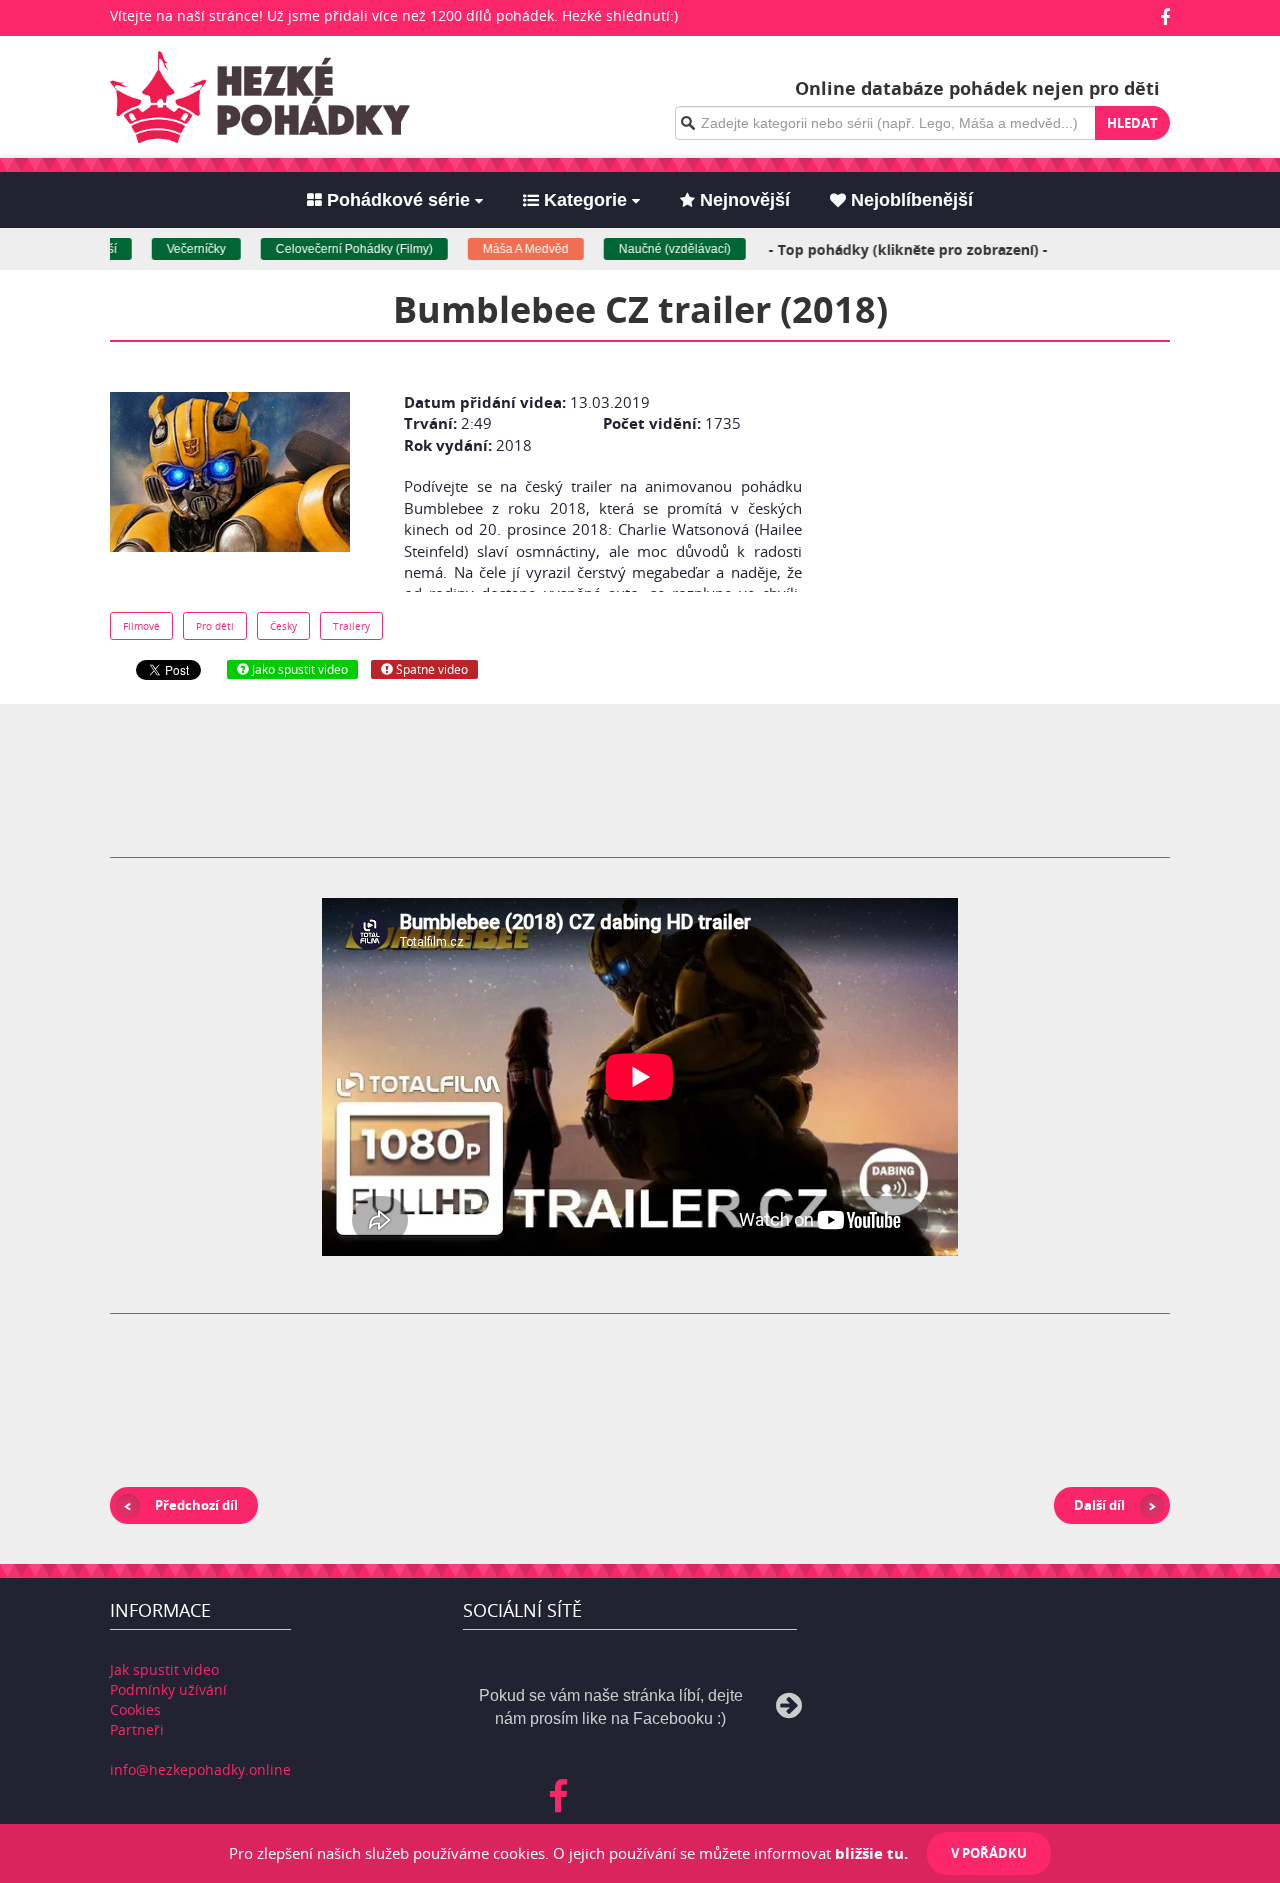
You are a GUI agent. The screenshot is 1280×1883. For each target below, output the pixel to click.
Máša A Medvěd (507, 249)
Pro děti (215, 626)
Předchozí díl (196, 1505)
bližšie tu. (871, 1853)
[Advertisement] (993, 507)
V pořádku (989, 1853)
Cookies (135, 1709)
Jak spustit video (164, 1669)
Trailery (351, 626)
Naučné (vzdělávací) (656, 249)
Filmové (141, 626)
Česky (283, 626)
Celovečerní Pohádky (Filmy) (335, 249)
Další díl (1099, 1505)
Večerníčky (177, 249)
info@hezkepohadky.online (200, 1769)
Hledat (1132, 123)
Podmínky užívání (168, 1689)
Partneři (137, 1729)
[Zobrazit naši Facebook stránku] (1165, 17)
